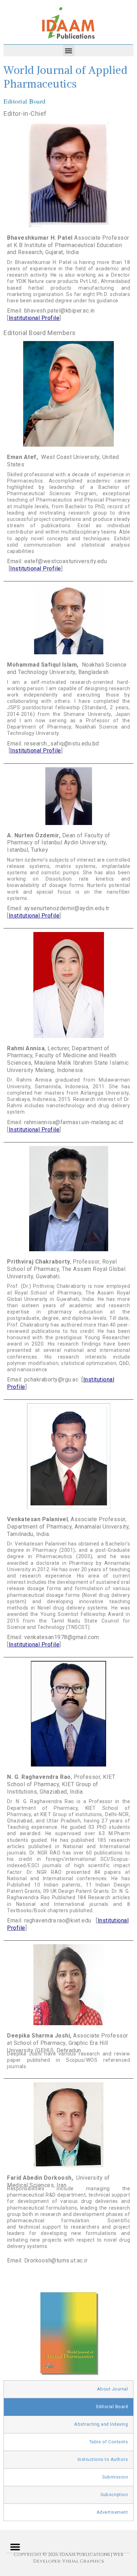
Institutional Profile (34, 318)
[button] (69, 51)
